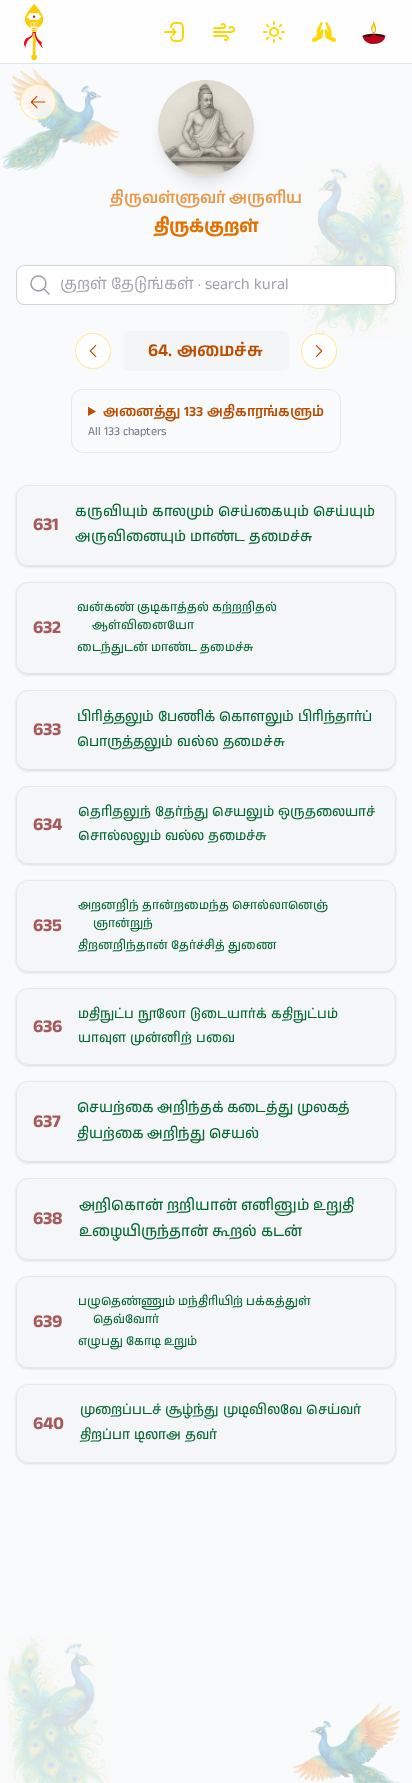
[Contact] (324, 32)
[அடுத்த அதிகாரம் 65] (319, 351)
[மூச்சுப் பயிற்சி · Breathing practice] (224, 32)
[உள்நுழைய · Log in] (174, 32)
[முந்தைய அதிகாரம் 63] (93, 351)
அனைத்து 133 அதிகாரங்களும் (206, 421)
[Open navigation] (374, 32)
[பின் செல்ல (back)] (38, 102)
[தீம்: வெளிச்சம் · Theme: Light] (274, 32)
